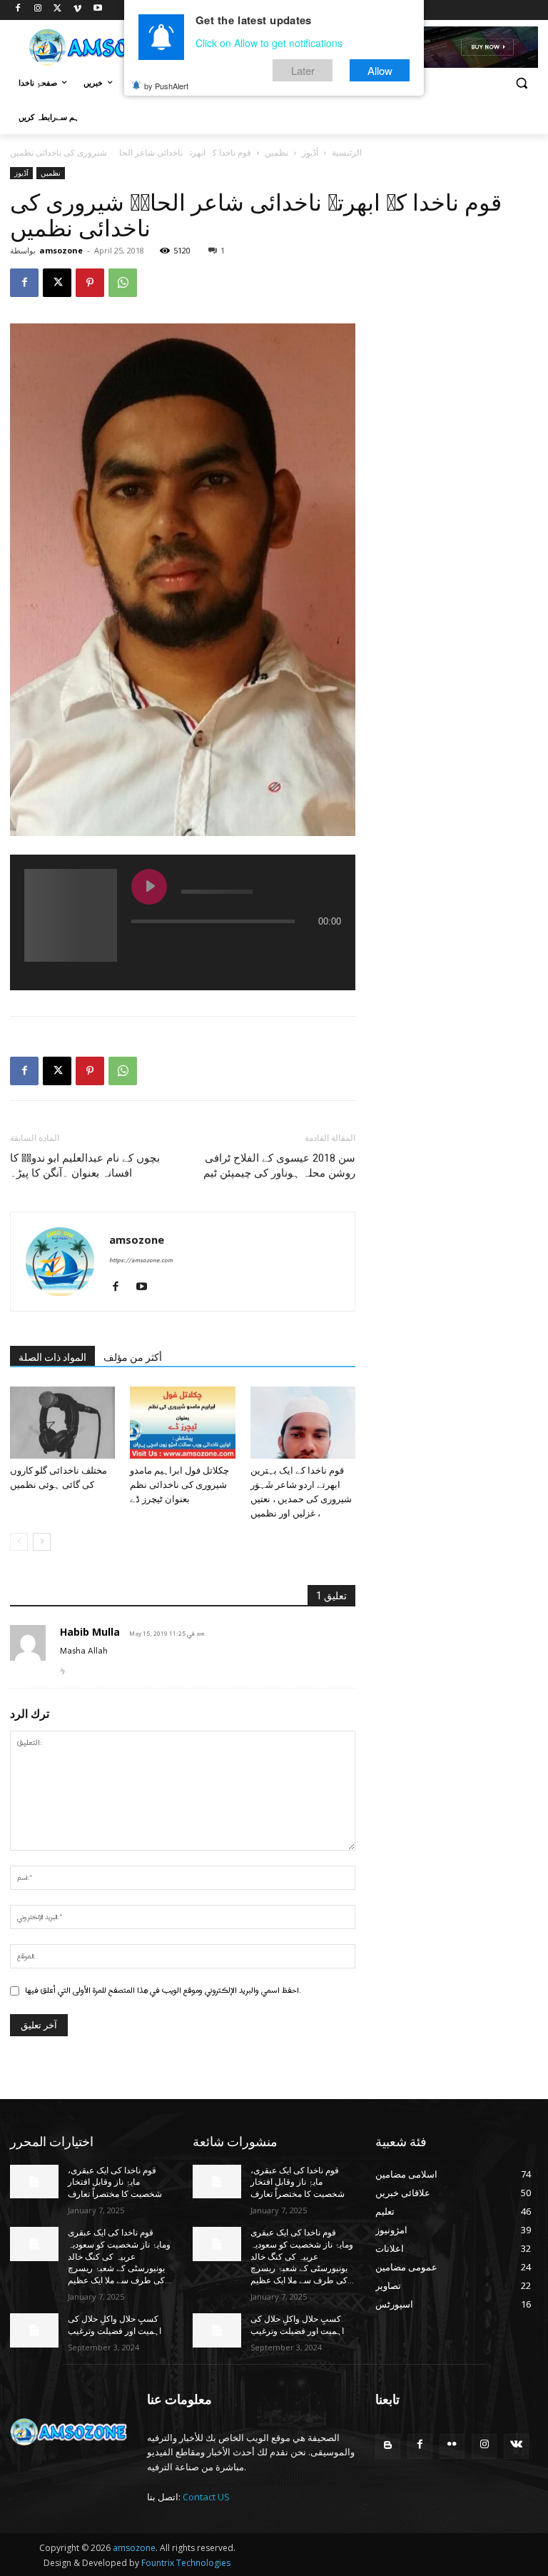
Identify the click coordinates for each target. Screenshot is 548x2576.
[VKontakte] (516, 2446)
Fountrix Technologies (186, 2563)
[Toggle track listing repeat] (202, 950)
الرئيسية (347, 152)
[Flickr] (452, 2446)
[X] (58, 10)
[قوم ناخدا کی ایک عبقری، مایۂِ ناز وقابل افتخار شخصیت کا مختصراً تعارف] (34, 2182)
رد (62, 1670)
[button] (521, 83)
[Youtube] (97, 10)
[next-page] (42, 1542)
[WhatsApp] (123, 283)
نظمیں (276, 152)
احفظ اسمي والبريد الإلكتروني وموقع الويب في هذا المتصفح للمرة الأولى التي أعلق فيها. (163, 1991)
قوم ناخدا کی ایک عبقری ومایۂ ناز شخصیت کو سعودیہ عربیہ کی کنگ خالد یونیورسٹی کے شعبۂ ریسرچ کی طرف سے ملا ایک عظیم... (120, 2256)
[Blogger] (388, 2446)
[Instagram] (38, 10)
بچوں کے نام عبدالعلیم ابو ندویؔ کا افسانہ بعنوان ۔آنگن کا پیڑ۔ (85, 1166)
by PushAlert (166, 86)
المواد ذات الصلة (52, 1357)
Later (303, 70)
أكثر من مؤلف (133, 1357)
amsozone (61, 250)
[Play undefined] (149, 887)
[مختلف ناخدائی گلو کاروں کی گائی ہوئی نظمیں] (62, 1423)
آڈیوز (310, 152)
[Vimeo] (77, 10)
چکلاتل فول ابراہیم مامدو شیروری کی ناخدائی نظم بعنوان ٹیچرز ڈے (179, 1485)
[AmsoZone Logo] (107, 47)
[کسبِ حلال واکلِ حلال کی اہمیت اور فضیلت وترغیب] (34, 2330)
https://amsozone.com (141, 1261)
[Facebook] (18, 10)
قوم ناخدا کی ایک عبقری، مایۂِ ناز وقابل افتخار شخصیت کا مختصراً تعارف (115, 2183)
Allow (380, 70)
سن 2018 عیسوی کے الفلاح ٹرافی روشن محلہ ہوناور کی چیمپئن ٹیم (279, 1166)
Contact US (206, 2497)
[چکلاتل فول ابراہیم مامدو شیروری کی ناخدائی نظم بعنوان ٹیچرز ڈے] (182, 1423)
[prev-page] (19, 1542)
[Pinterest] (90, 283)
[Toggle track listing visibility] (327, 950)
